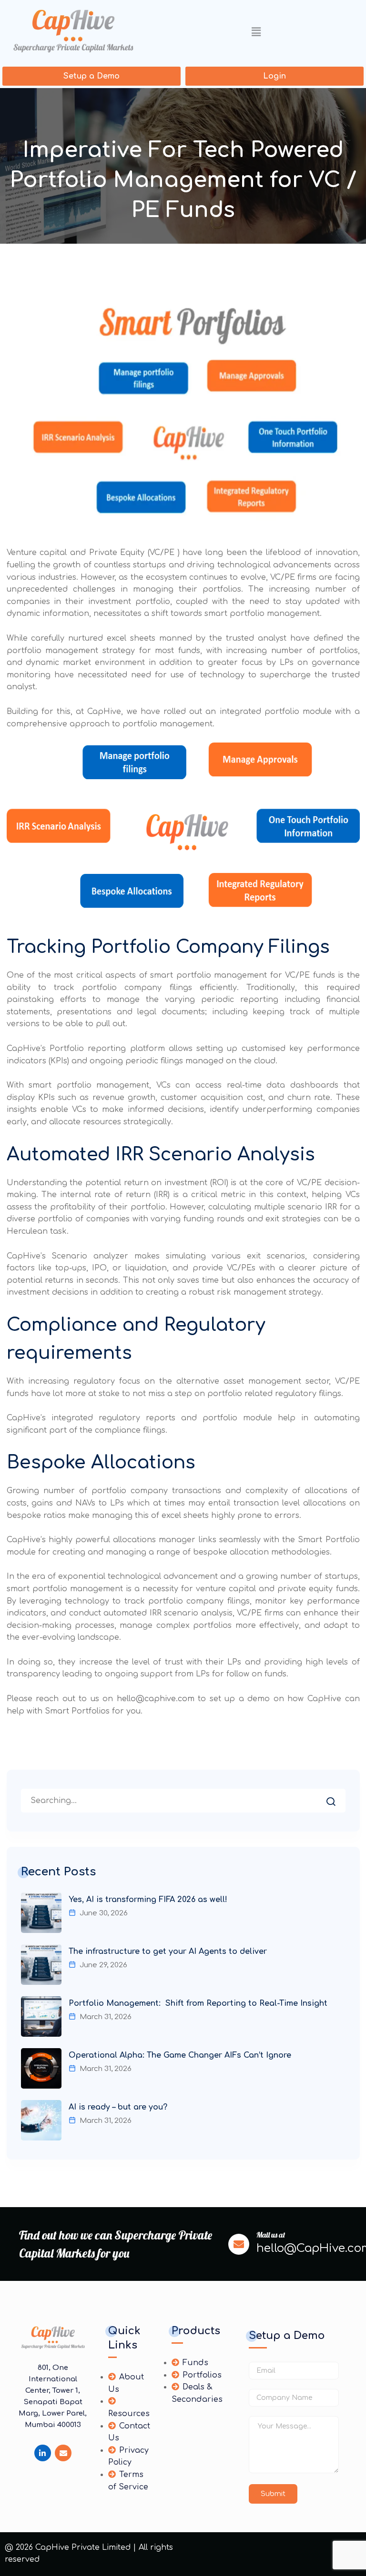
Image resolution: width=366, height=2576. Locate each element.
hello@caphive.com (156, 1699)
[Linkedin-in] (43, 2453)
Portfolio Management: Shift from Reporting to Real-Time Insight (198, 2003)
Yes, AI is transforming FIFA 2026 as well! (148, 1900)
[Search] (338, 1799)
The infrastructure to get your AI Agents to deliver (168, 1952)
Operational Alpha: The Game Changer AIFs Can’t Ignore (180, 2055)
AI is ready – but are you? (118, 2107)
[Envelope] (63, 2453)
